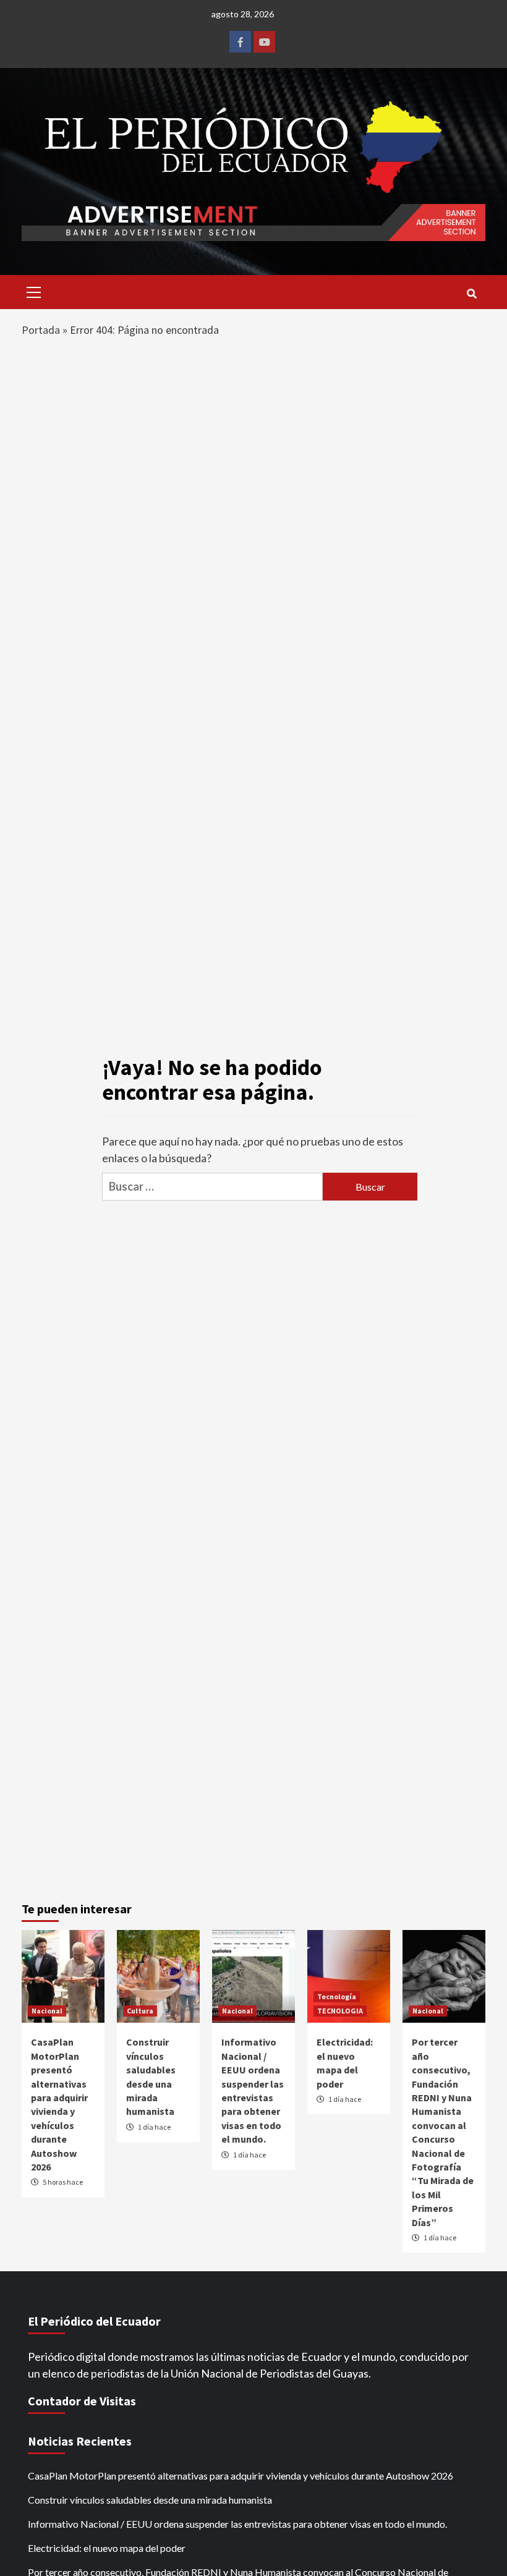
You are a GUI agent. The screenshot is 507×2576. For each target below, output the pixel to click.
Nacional (47, 2011)
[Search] (471, 294)
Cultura (140, 2011)
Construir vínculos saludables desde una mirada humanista (150, 2500)
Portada (41, 330)
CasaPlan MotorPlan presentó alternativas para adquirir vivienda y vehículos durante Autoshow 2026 (241, 2476)
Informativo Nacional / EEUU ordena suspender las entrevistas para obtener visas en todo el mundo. (237, 2524)
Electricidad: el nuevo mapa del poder (107, 2548)
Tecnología (337, 1996)
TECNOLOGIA (340, 2011)
